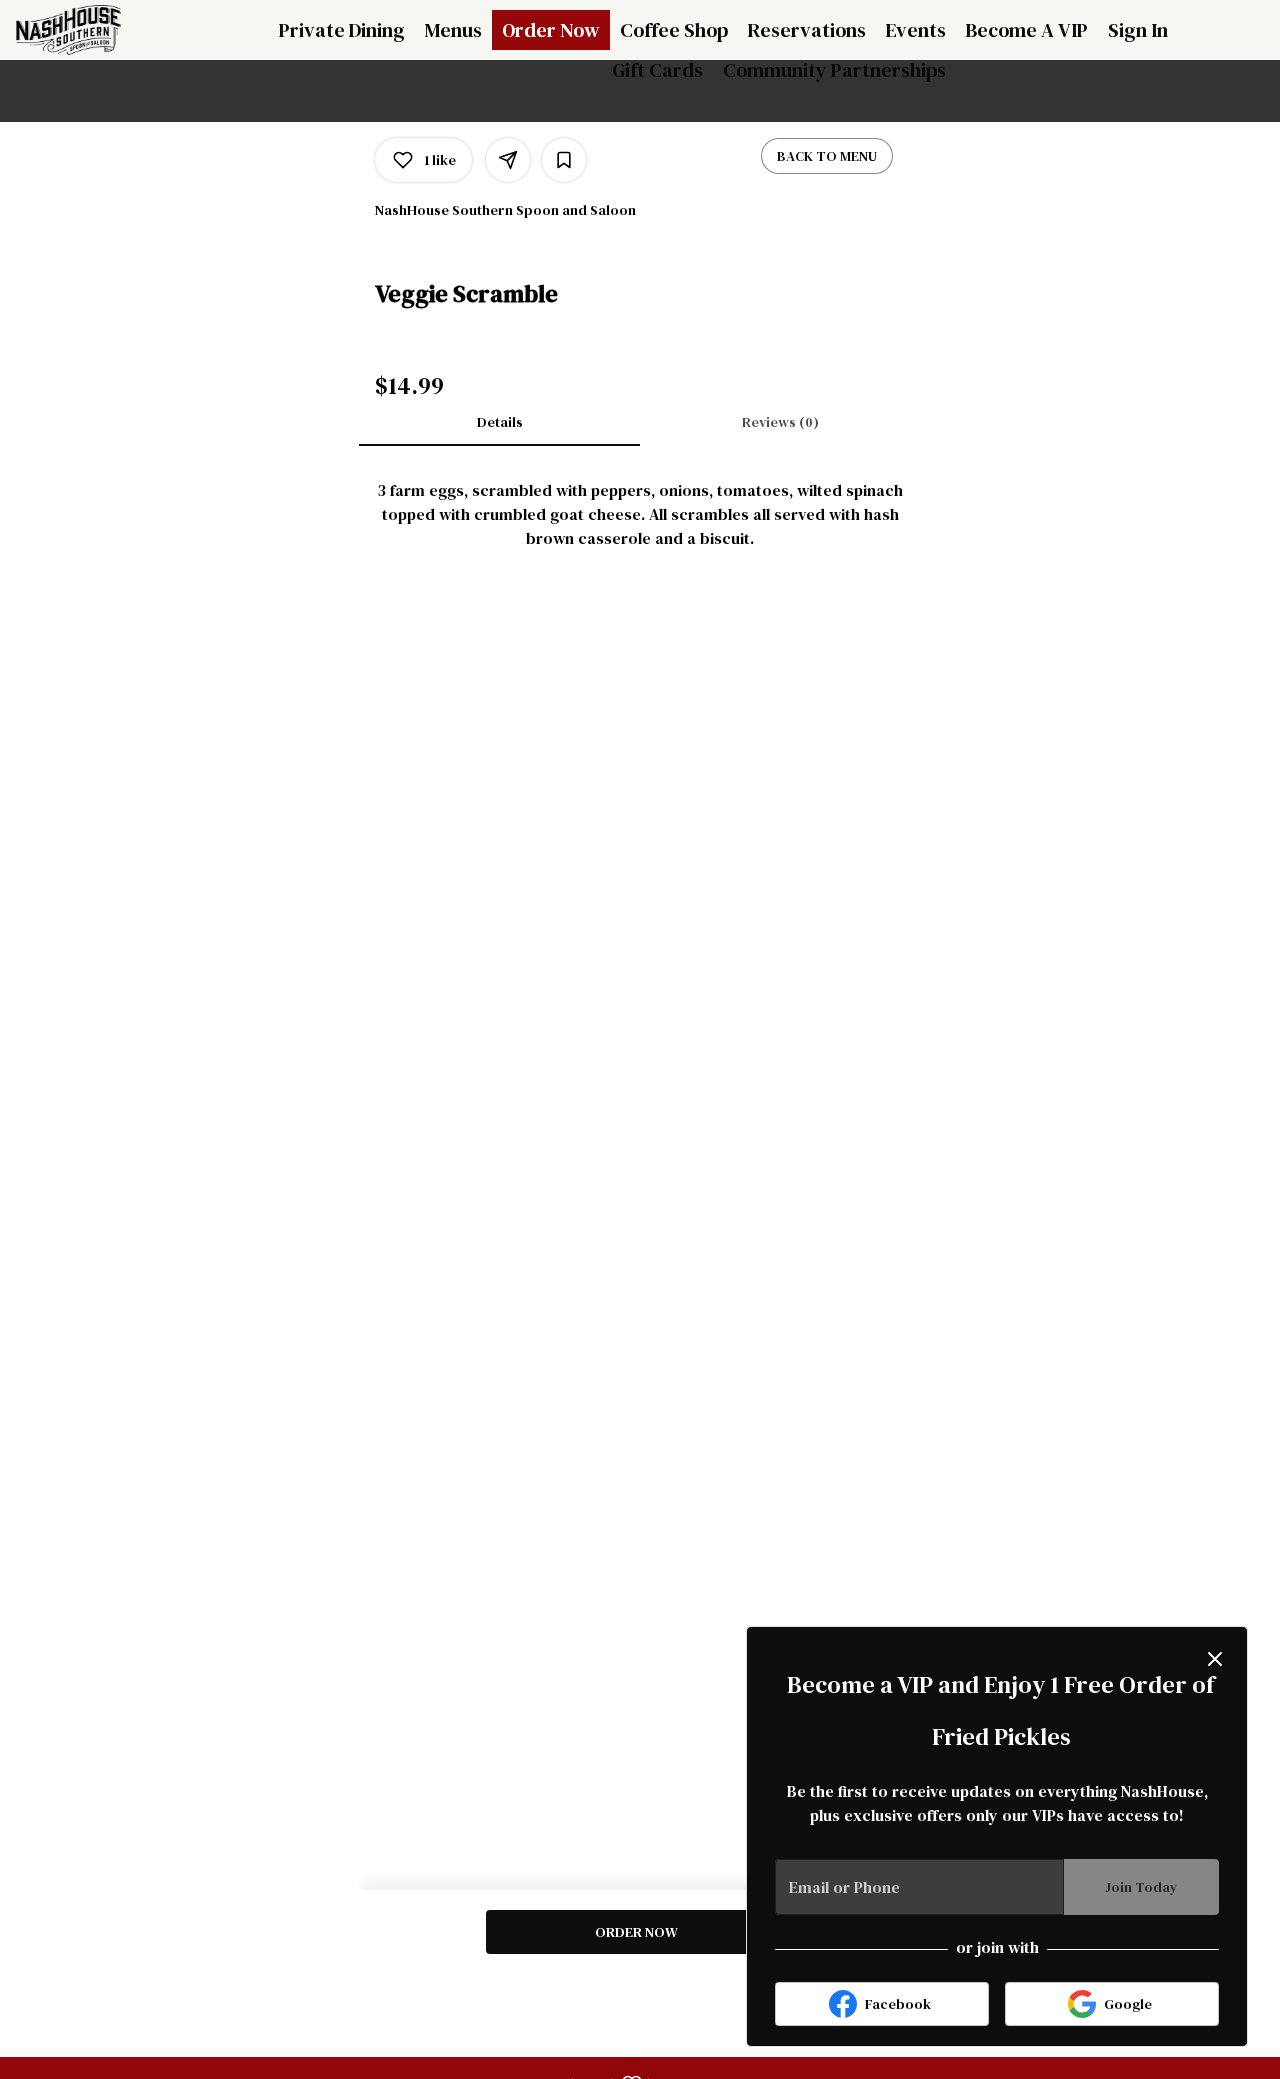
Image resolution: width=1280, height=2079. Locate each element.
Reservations (807, 30)
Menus (453, 30)
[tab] (499, 422)
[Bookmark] (564, 160)
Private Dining (342, 30)
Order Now (551, 30)
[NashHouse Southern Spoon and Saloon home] (106, 30)
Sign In (1138, 30)
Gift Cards (657, 70)
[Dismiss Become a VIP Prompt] (1215, 1659)
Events (916, 30)
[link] (635, 1932)
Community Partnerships (834, 70)
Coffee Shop (674, 30)
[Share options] (508, 160)
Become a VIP (1027, 30)
